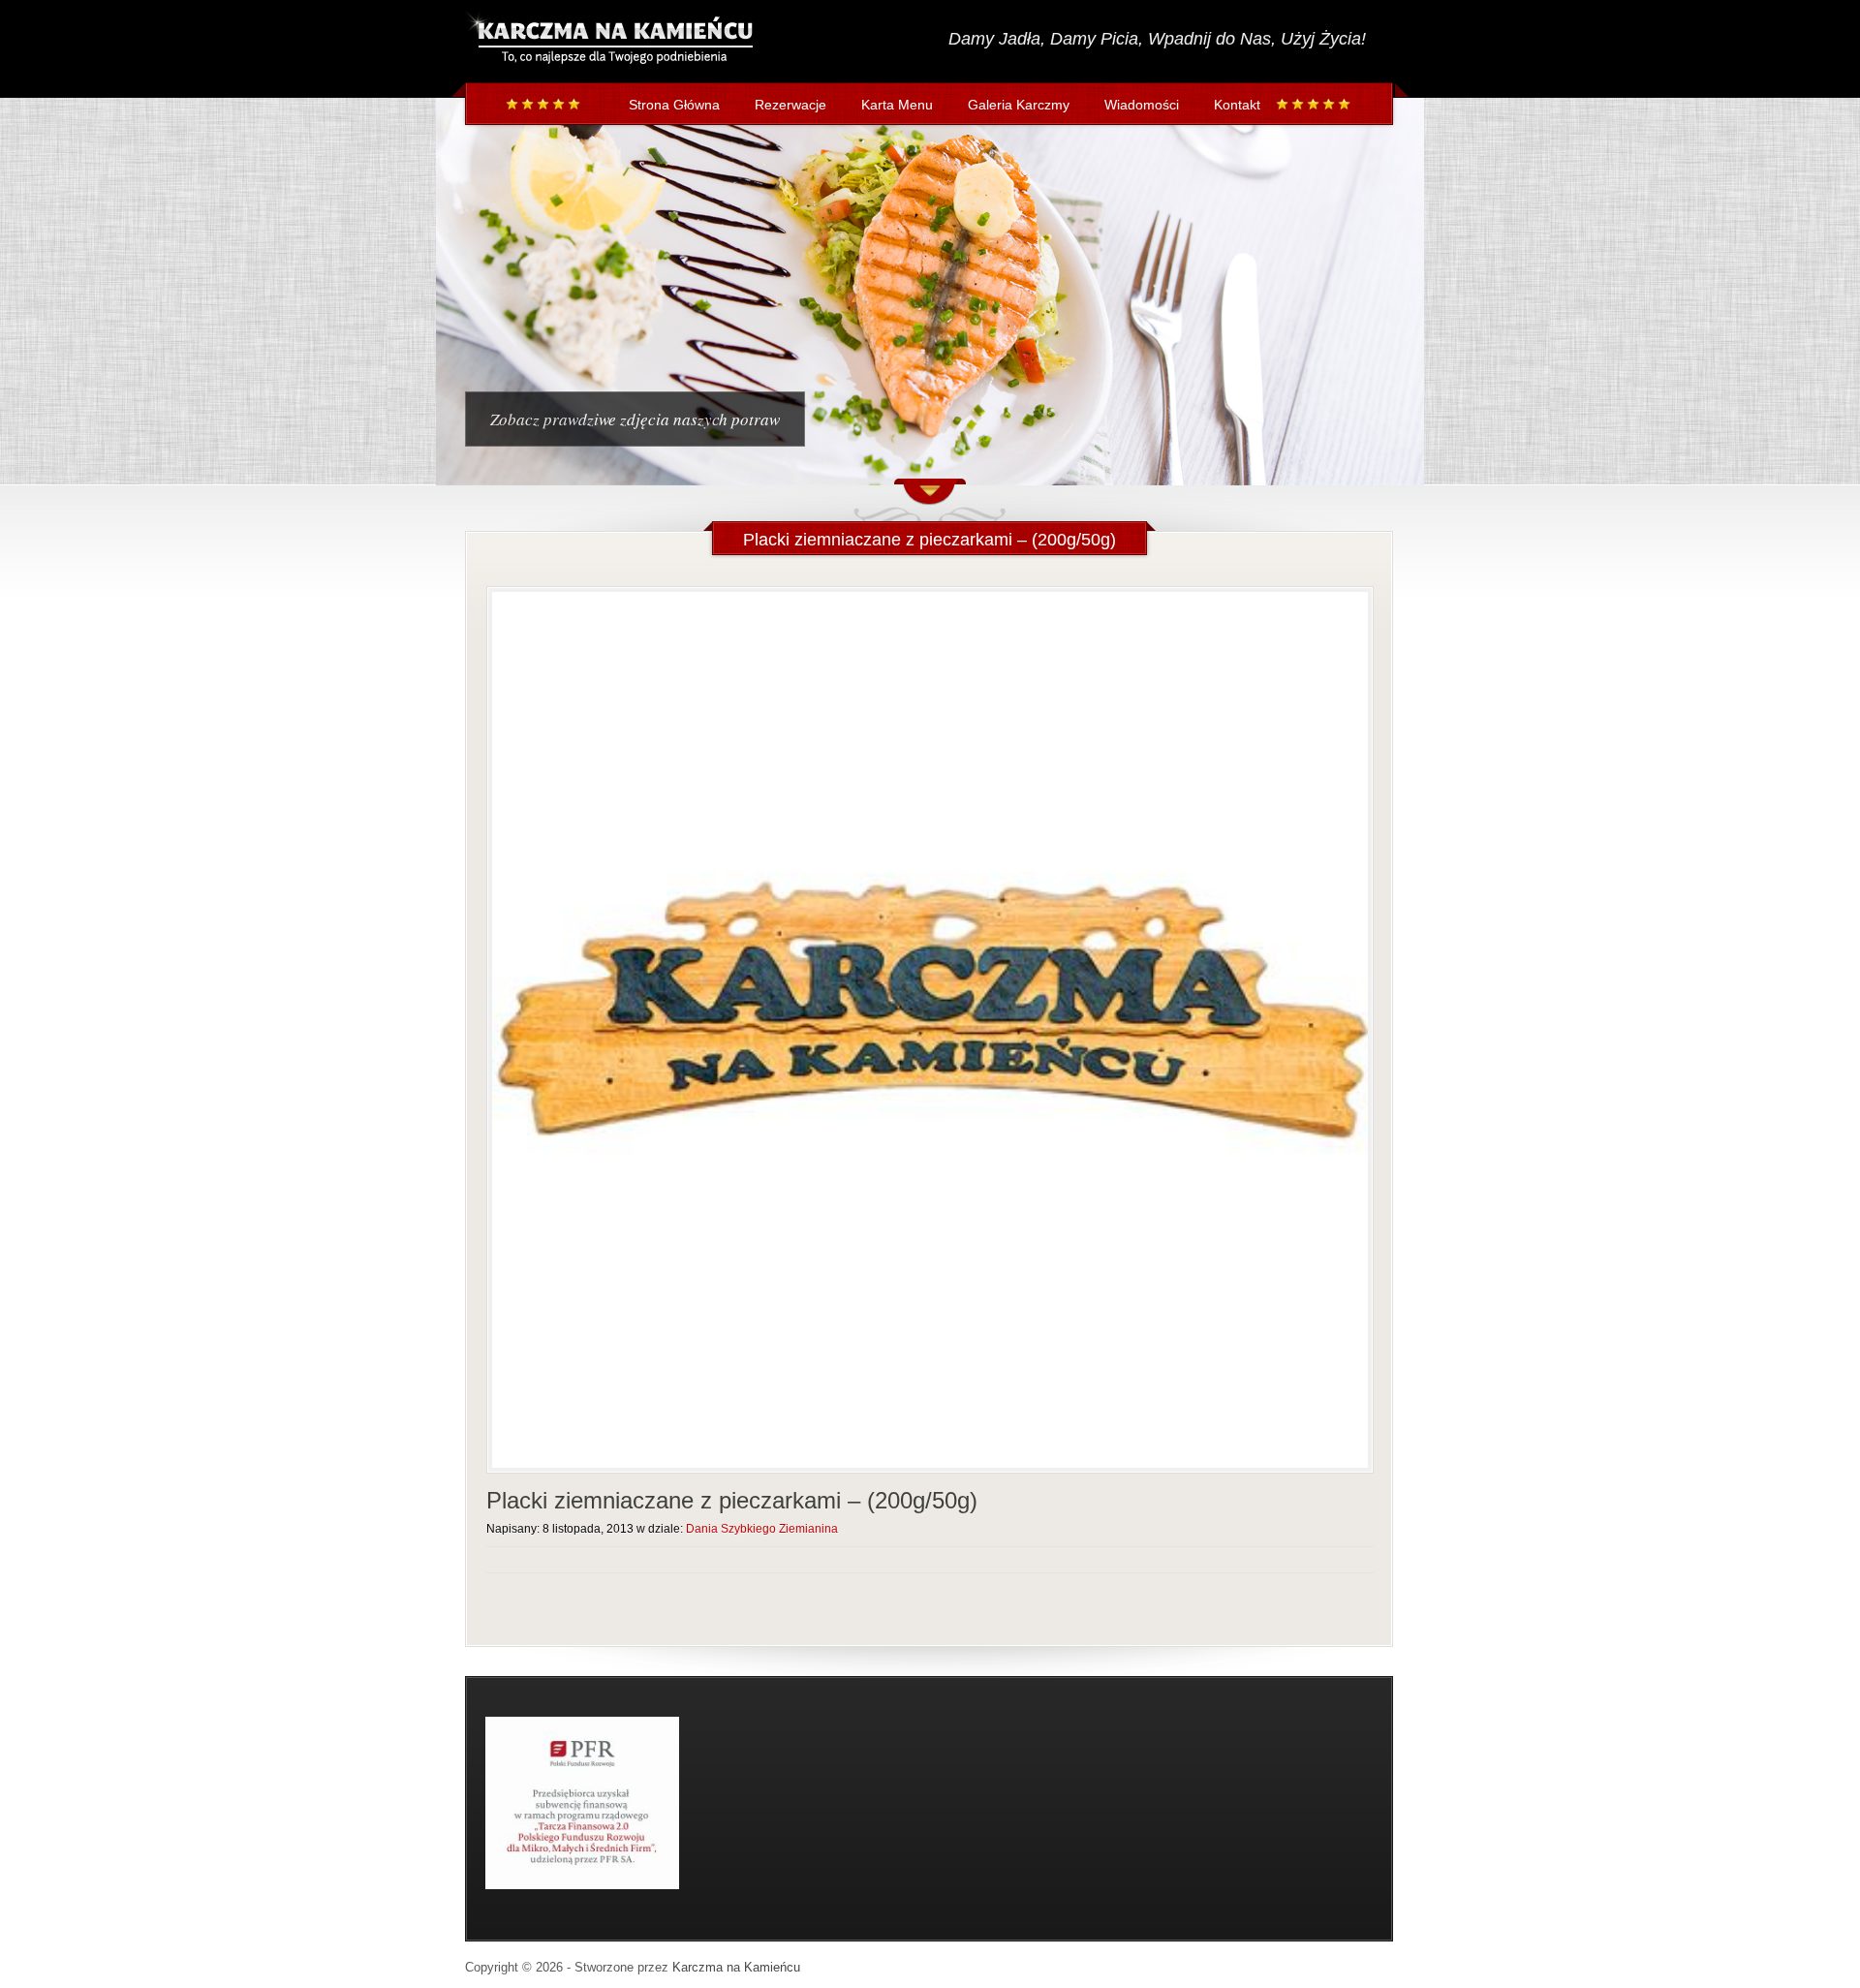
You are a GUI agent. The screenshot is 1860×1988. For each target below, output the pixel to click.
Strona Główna (674, 105)
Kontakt (1237, 105)
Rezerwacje (790, 105)
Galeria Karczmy (1019, 105)
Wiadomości (1142, 105)
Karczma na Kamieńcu (736, 1967)
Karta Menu (897, 105)
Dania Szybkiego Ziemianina (762, 1529)
